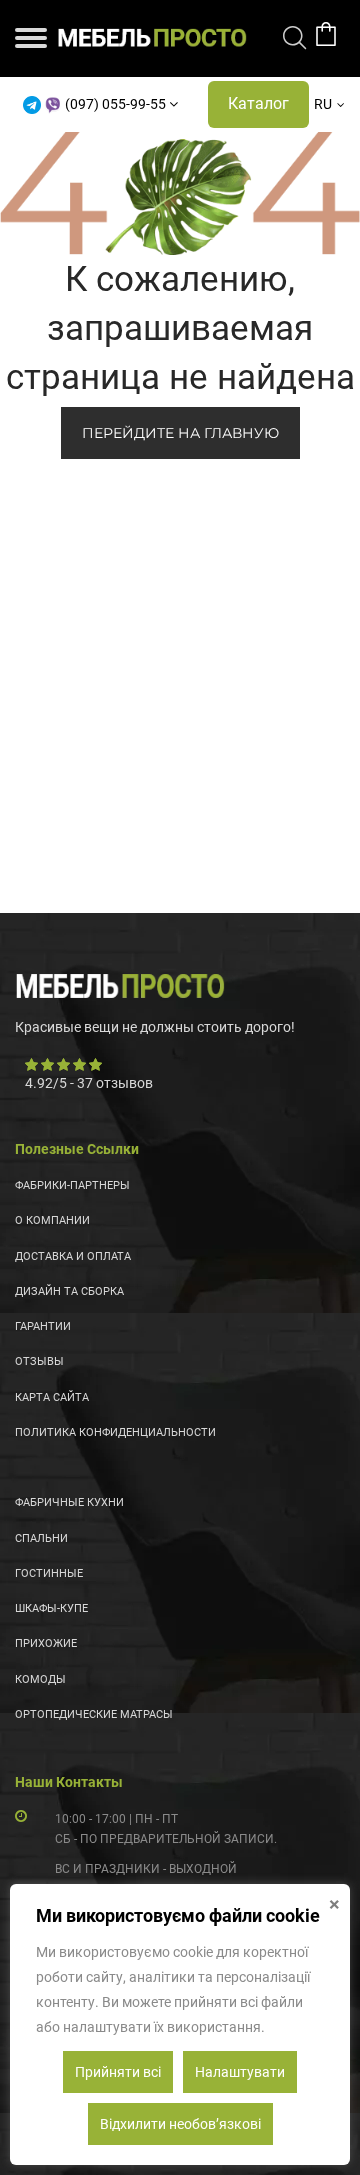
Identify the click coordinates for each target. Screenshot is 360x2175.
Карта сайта (52, 1397)
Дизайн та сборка (69, 1291)
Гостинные (49, 1573)
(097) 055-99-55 (115, 104)
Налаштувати (240, 2072)
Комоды (40, 1679)
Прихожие (46, 1643)
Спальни (41, 1538)
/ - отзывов (89, 1083)
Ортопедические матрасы (94, 1714)
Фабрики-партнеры (72, 1185)
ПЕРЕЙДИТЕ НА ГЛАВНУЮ (180, 433)
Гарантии (43, 1326)
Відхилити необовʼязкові (180, 2124)
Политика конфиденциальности (115, 1432)
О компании (52, 1220)
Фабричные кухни (69, 1502)
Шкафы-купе (51, 1608)
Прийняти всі (118, 2072)
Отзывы (39, 1361)
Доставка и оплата (73, 1256)
